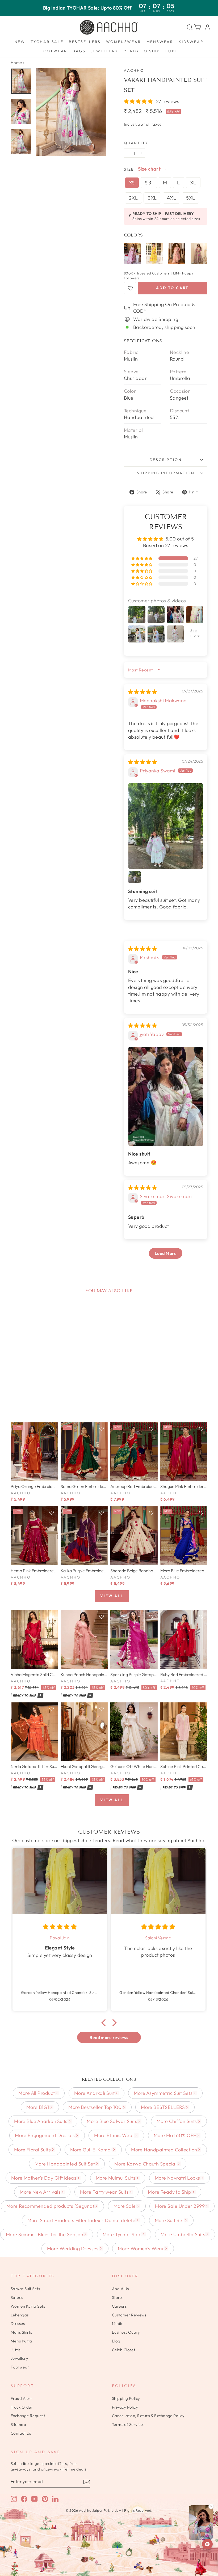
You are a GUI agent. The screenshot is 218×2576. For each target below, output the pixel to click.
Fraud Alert (21, 2398)
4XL (171, 198)
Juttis (16, 2350)
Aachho (134, 70)
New (20, 42)
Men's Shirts (21, 2332)
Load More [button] (166, 1253)
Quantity (136, 143)
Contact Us (21, 2433)
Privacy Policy (125, 2407)
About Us (120, 2289)
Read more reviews (109, 2037)
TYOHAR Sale (47, 42)
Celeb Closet (123, 2350)
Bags (79, 51)
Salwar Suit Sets (25, 2289)
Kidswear (191, 42)
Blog (116, 2341)
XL (193, 183)
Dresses (18, 2323)
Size (129, 169)
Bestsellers (85, 42)
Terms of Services (128, 2424)
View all (112, 1596)
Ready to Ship (142, 51)
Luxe (171, 51)
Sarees (17, 2297)
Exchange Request (28, 2416)
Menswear (160, 42)
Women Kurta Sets (28, 2306)
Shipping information (166, 473)
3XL (152, 198)
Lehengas (20, 2315)
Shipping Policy (126, 2398)
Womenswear (124, 42)
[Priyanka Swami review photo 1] (166, 826)
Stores (118, 2297)
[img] (142, 692)
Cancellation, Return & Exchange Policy (148, 2416)
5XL (190, 198)
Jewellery (104, 51)
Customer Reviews (129, 2315)
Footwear (54, 51)
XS (132, 183)
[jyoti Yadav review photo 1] (166, 1096)
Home (16, 63)
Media (118, 2323)
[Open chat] (207, 2544)
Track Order (22, 2407)
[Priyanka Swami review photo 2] (135, 877)
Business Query (126, 2332)
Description (166, 460)
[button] (139, 101)
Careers (119, 2306)
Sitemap (18, 2424)
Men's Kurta (21, 2341)
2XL (133, 198)
